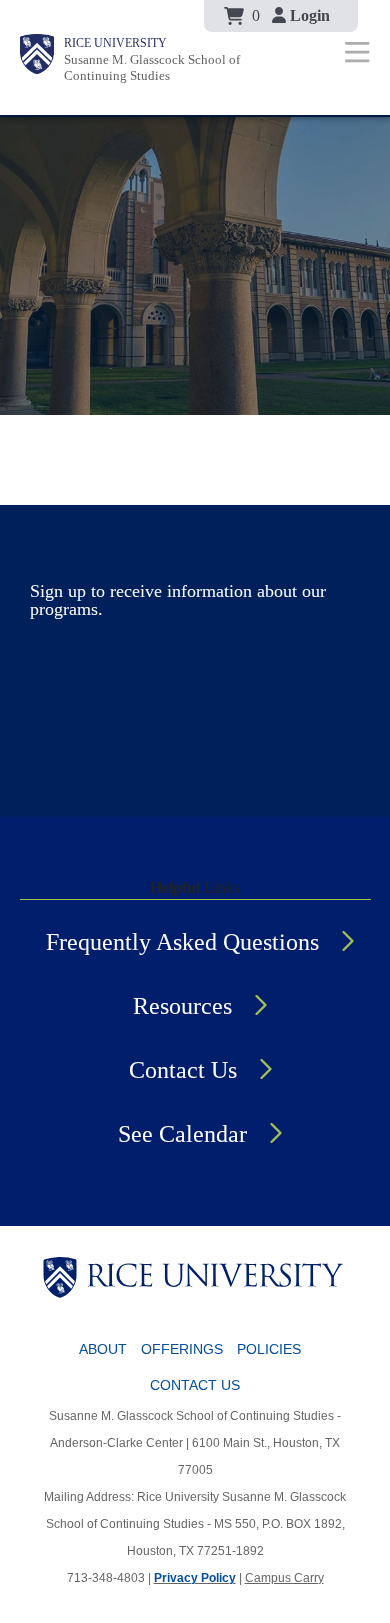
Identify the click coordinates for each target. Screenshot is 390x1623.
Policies (269, 1349)
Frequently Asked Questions (182, 942)
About (103, 1349)
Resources (182, 1006)
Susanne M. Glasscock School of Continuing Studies (152, 68)
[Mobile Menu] (357, 51)
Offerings (182, 1349)
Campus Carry (284, 1578)
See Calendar (182, 1134)
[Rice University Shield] (37, 57)
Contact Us (183, 1070)
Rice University (115, 43)
